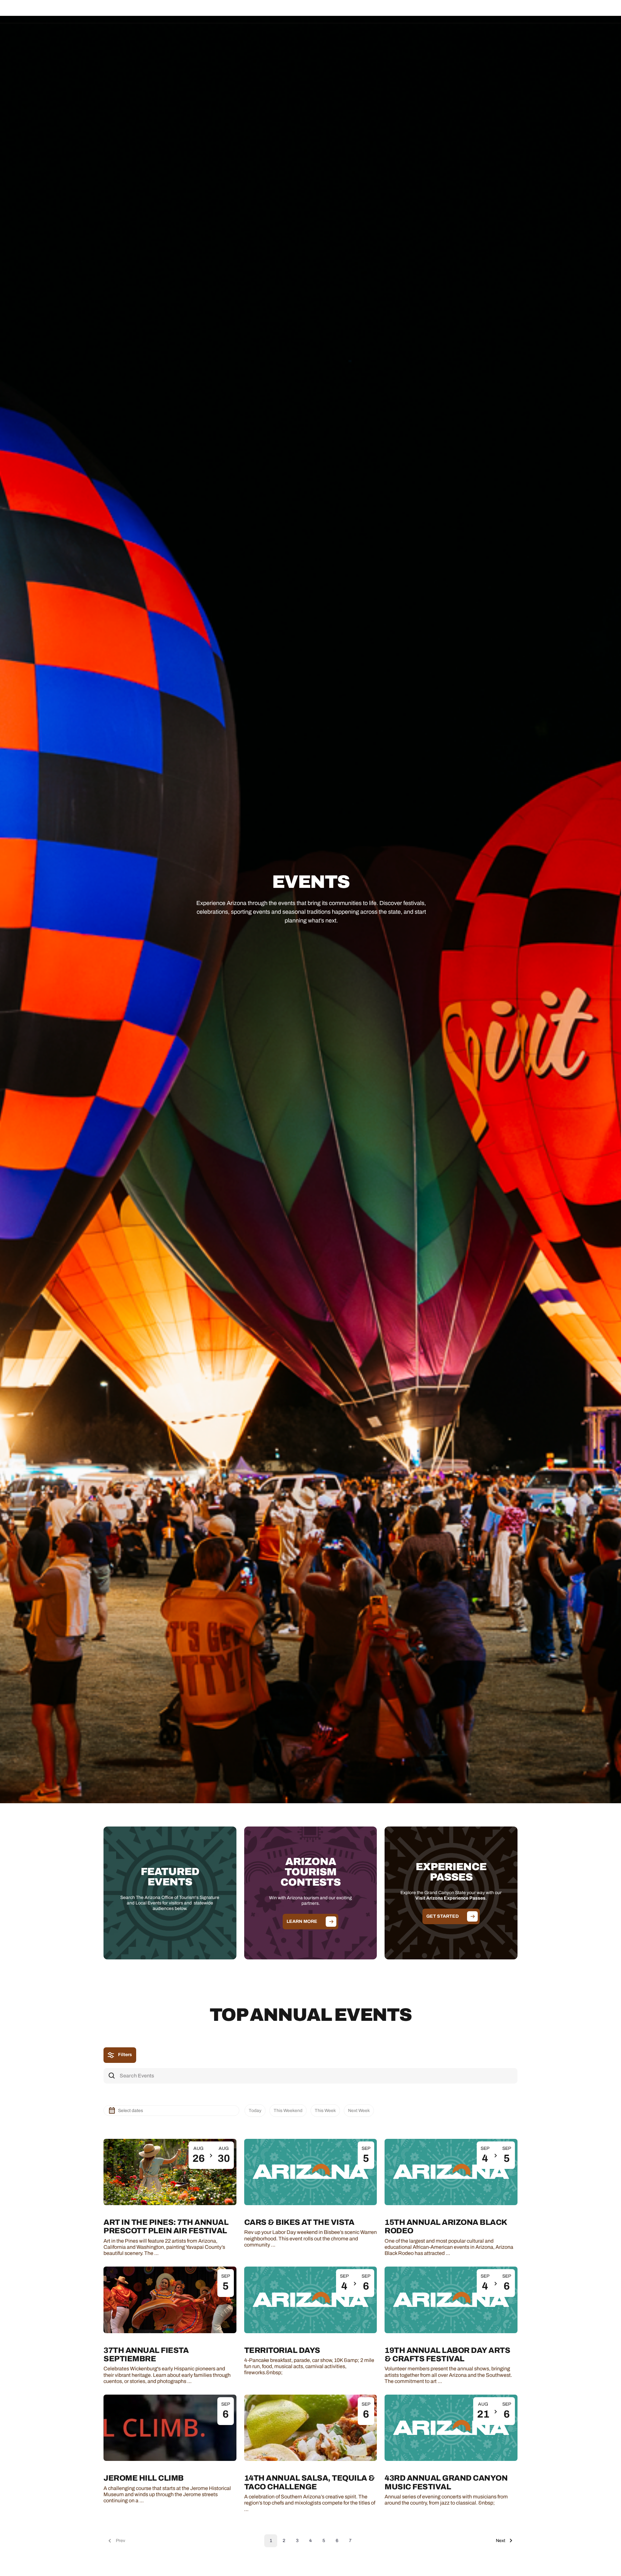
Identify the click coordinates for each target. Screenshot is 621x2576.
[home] (58, 12)
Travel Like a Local (372, 11)
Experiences (290, 11)
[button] (248, 11)
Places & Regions (248, 11)
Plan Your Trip (328, 11)
